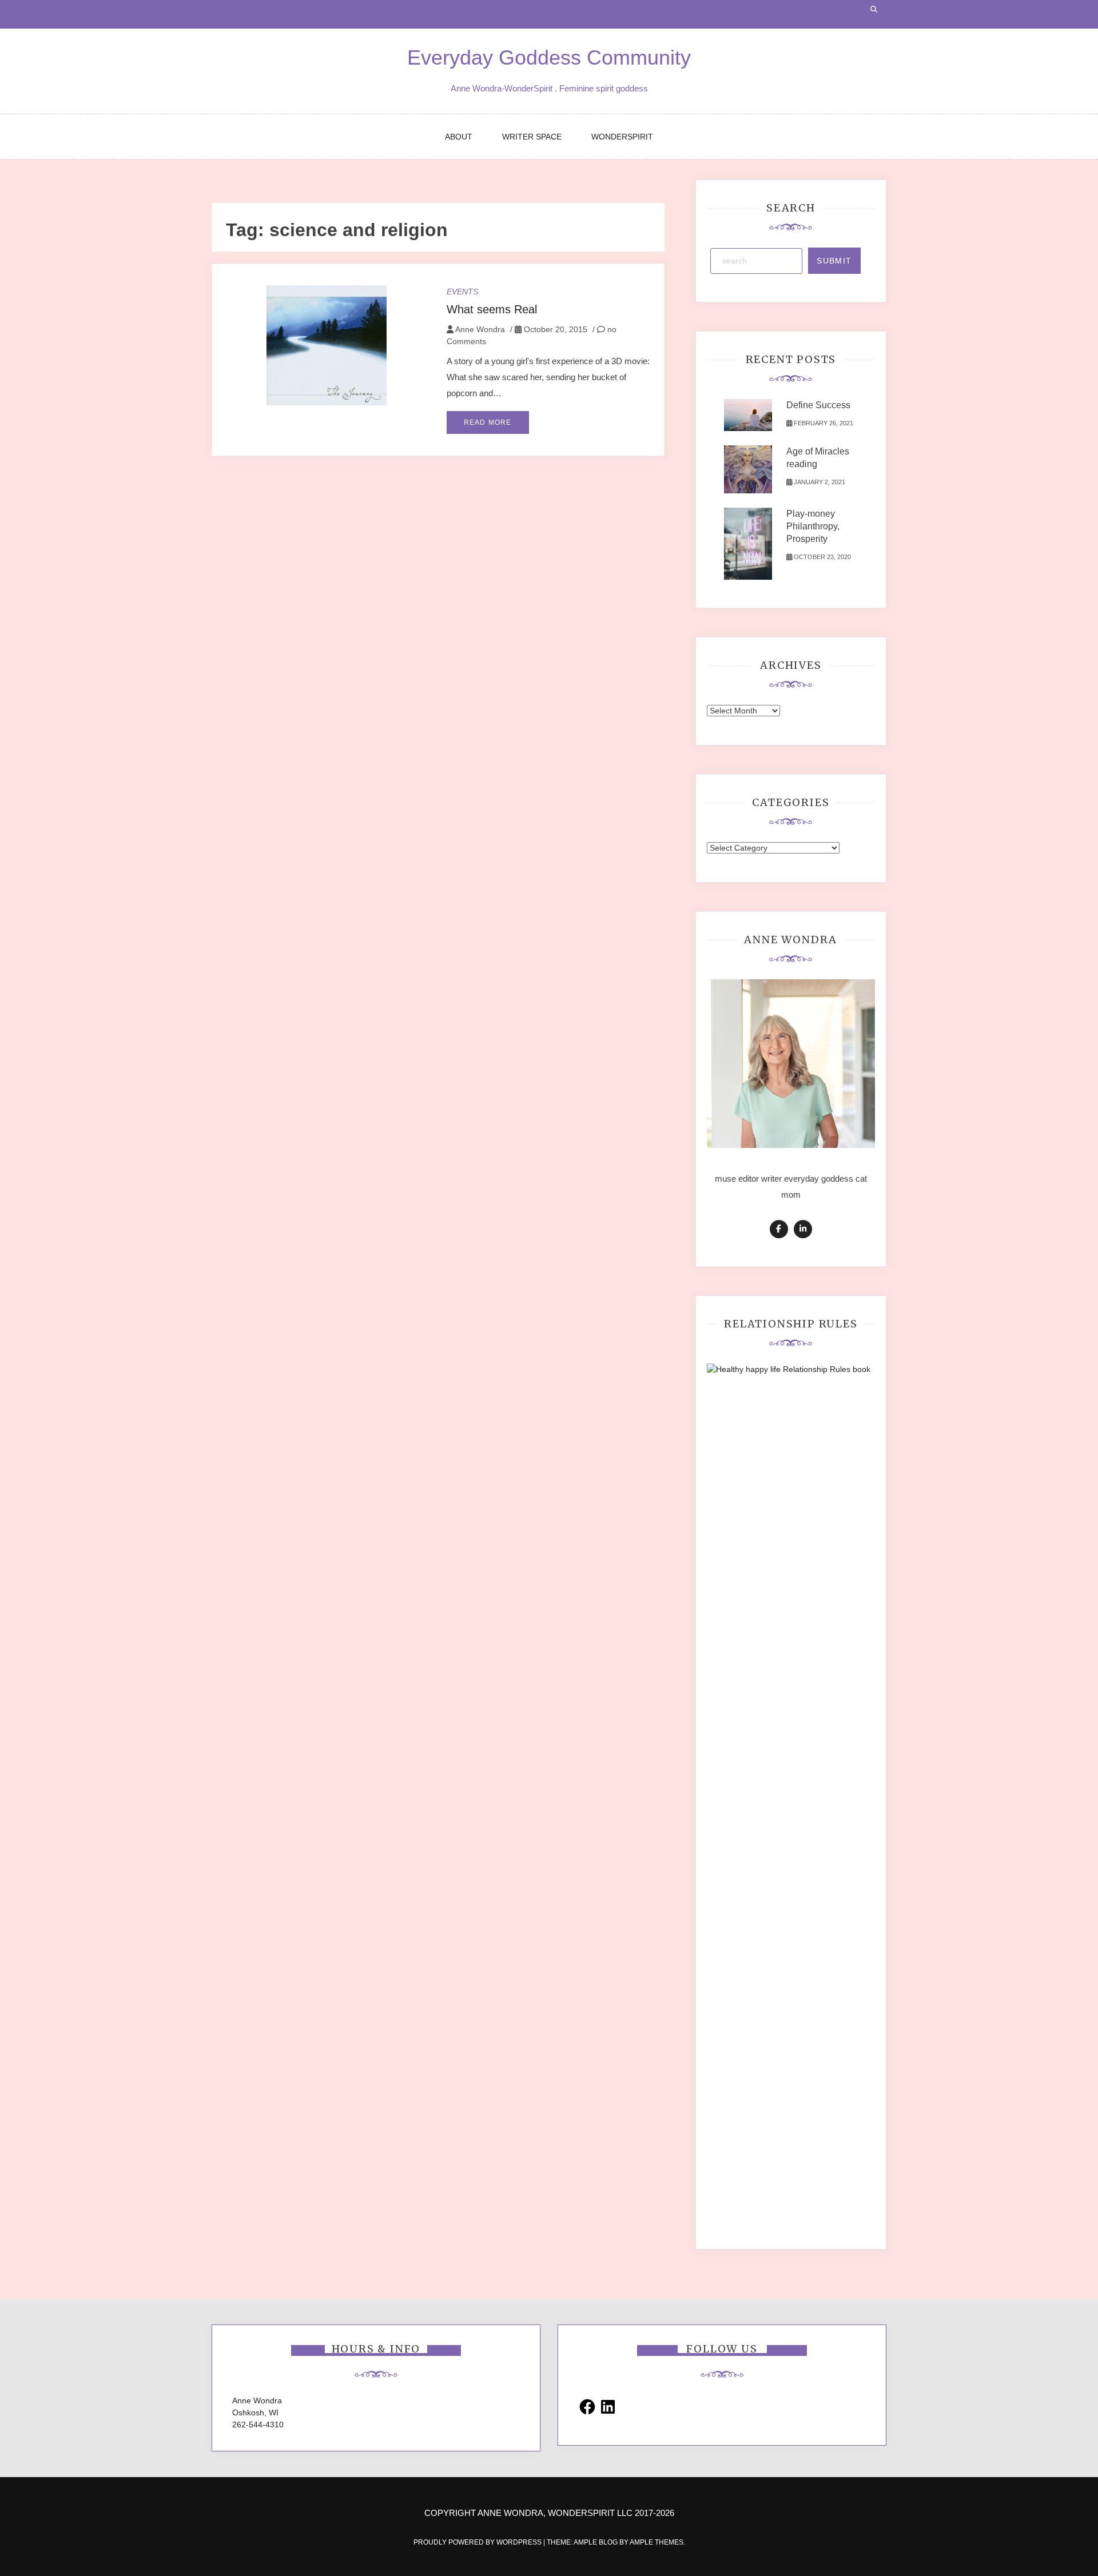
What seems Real (492, 309)
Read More (488, 422)
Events (462, 292)
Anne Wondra (480, 329)
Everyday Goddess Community (549, 57)
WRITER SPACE (532, 137)
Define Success (818, 405)
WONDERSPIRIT (622, 137)
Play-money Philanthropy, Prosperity (813, 526)
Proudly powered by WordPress (478, 2542)
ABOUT (459, 137)
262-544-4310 (258, 2425)
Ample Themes (657, 2542)
